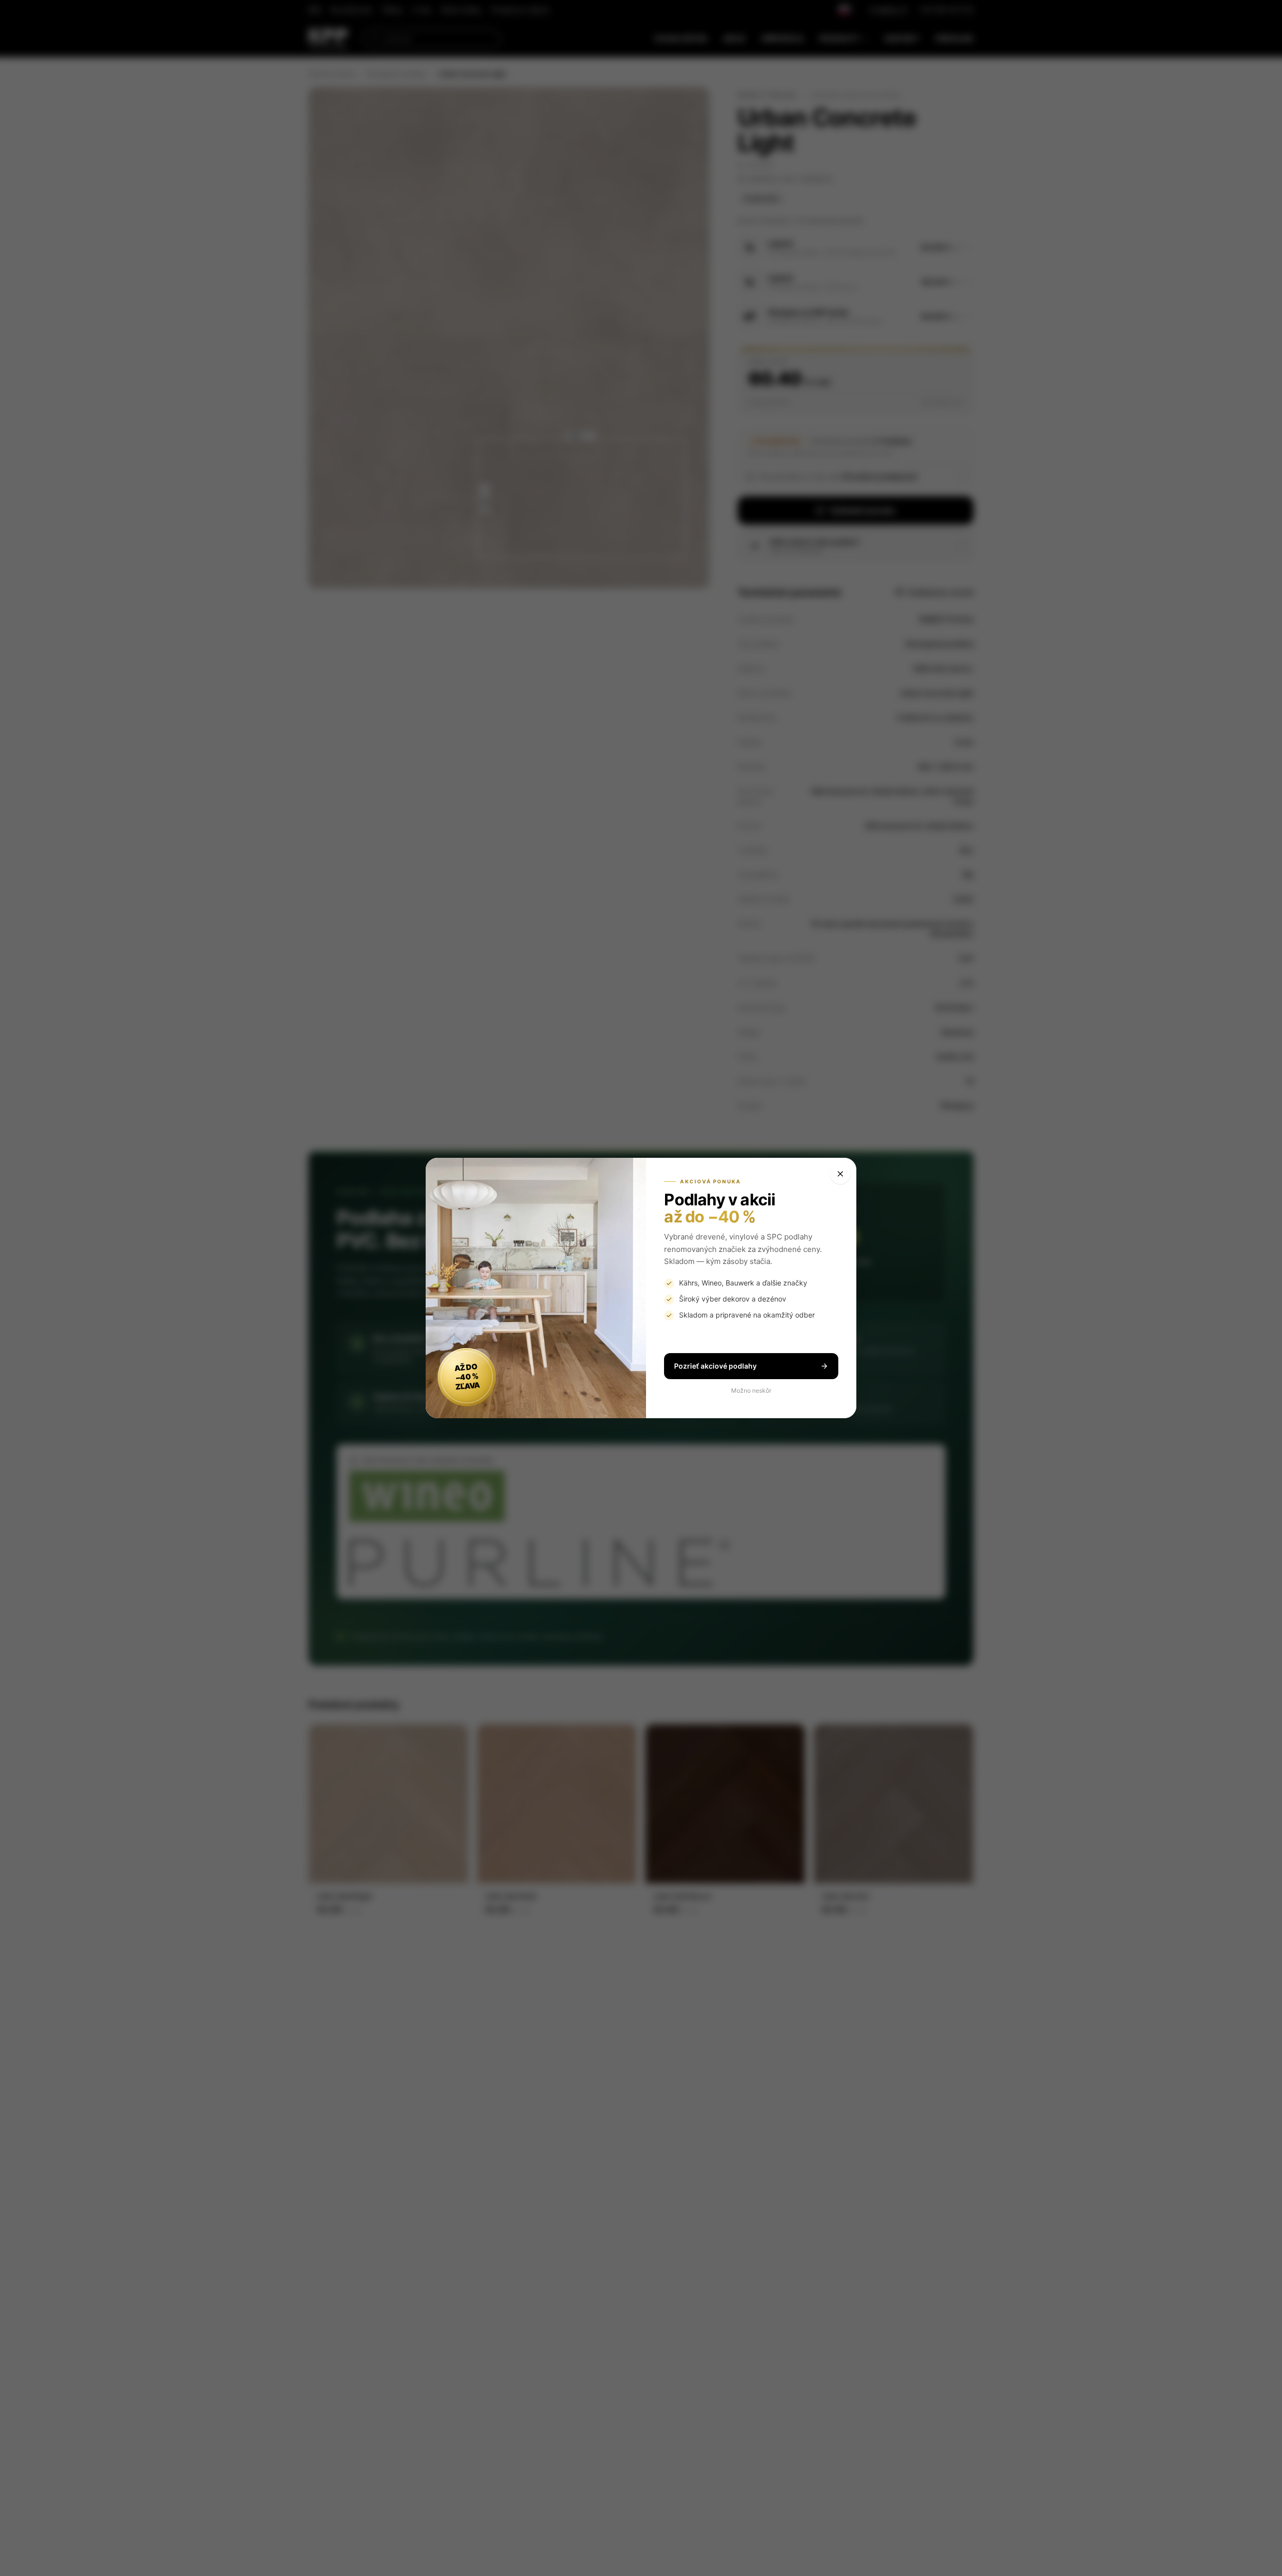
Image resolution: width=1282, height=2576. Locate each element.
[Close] (840, 1174)
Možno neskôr (751, 1390)
